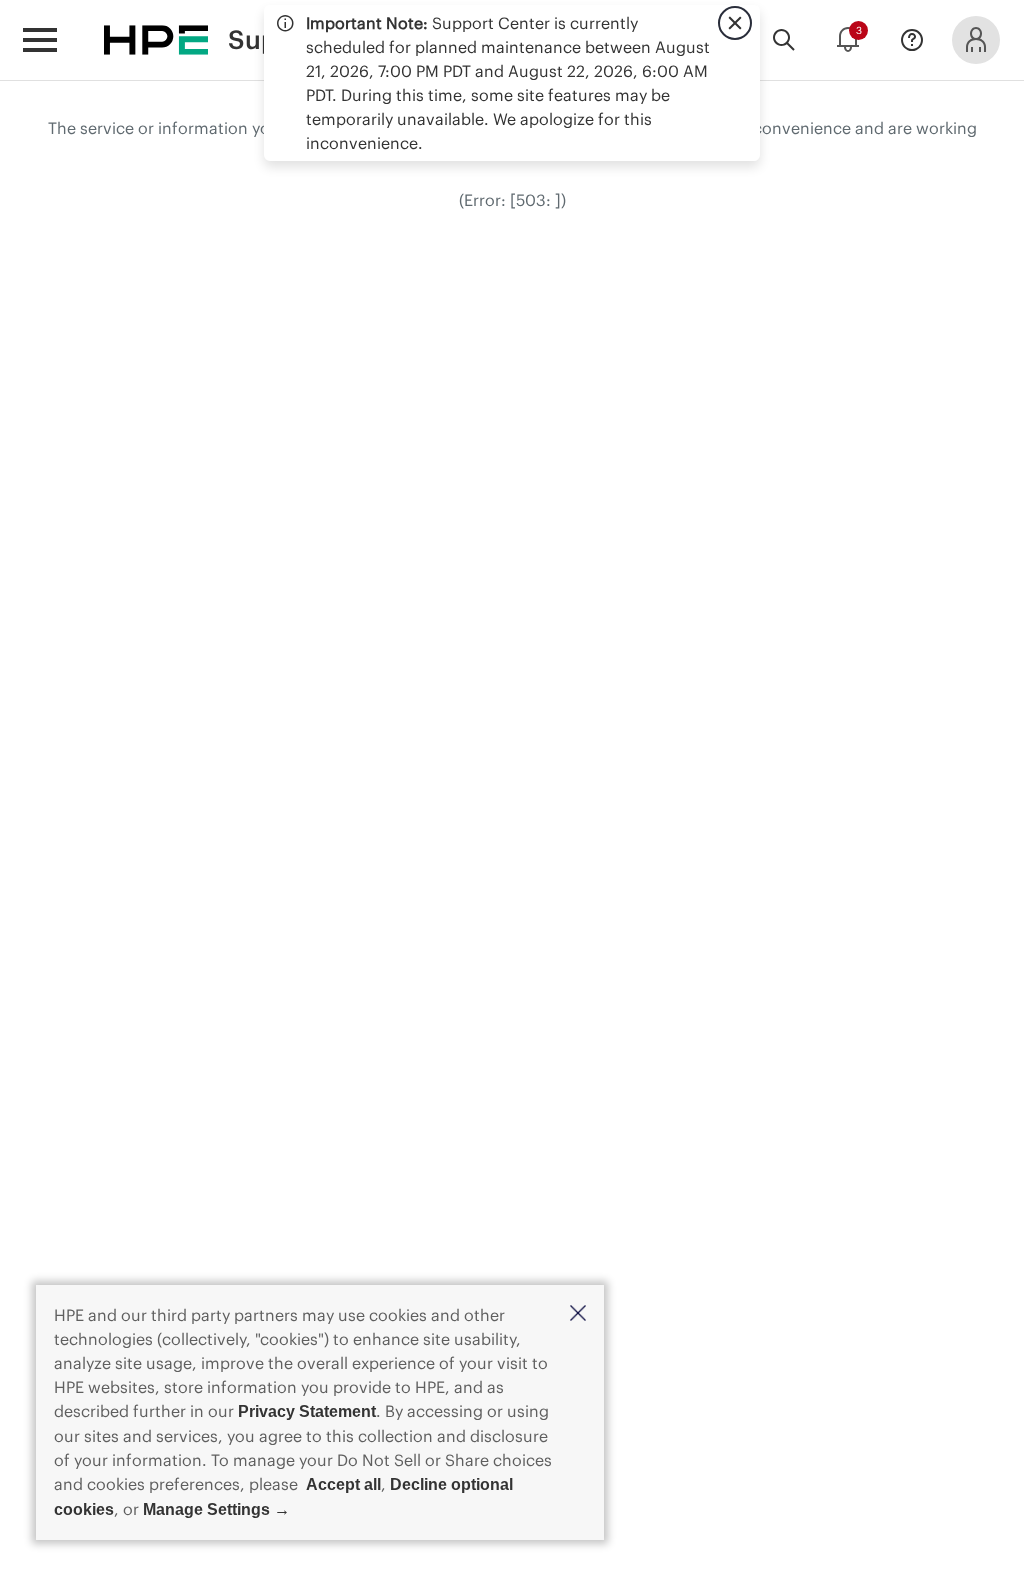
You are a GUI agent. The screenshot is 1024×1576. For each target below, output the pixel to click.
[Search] (784, 40)
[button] (578, 1314)
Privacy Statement (307, 1411)
